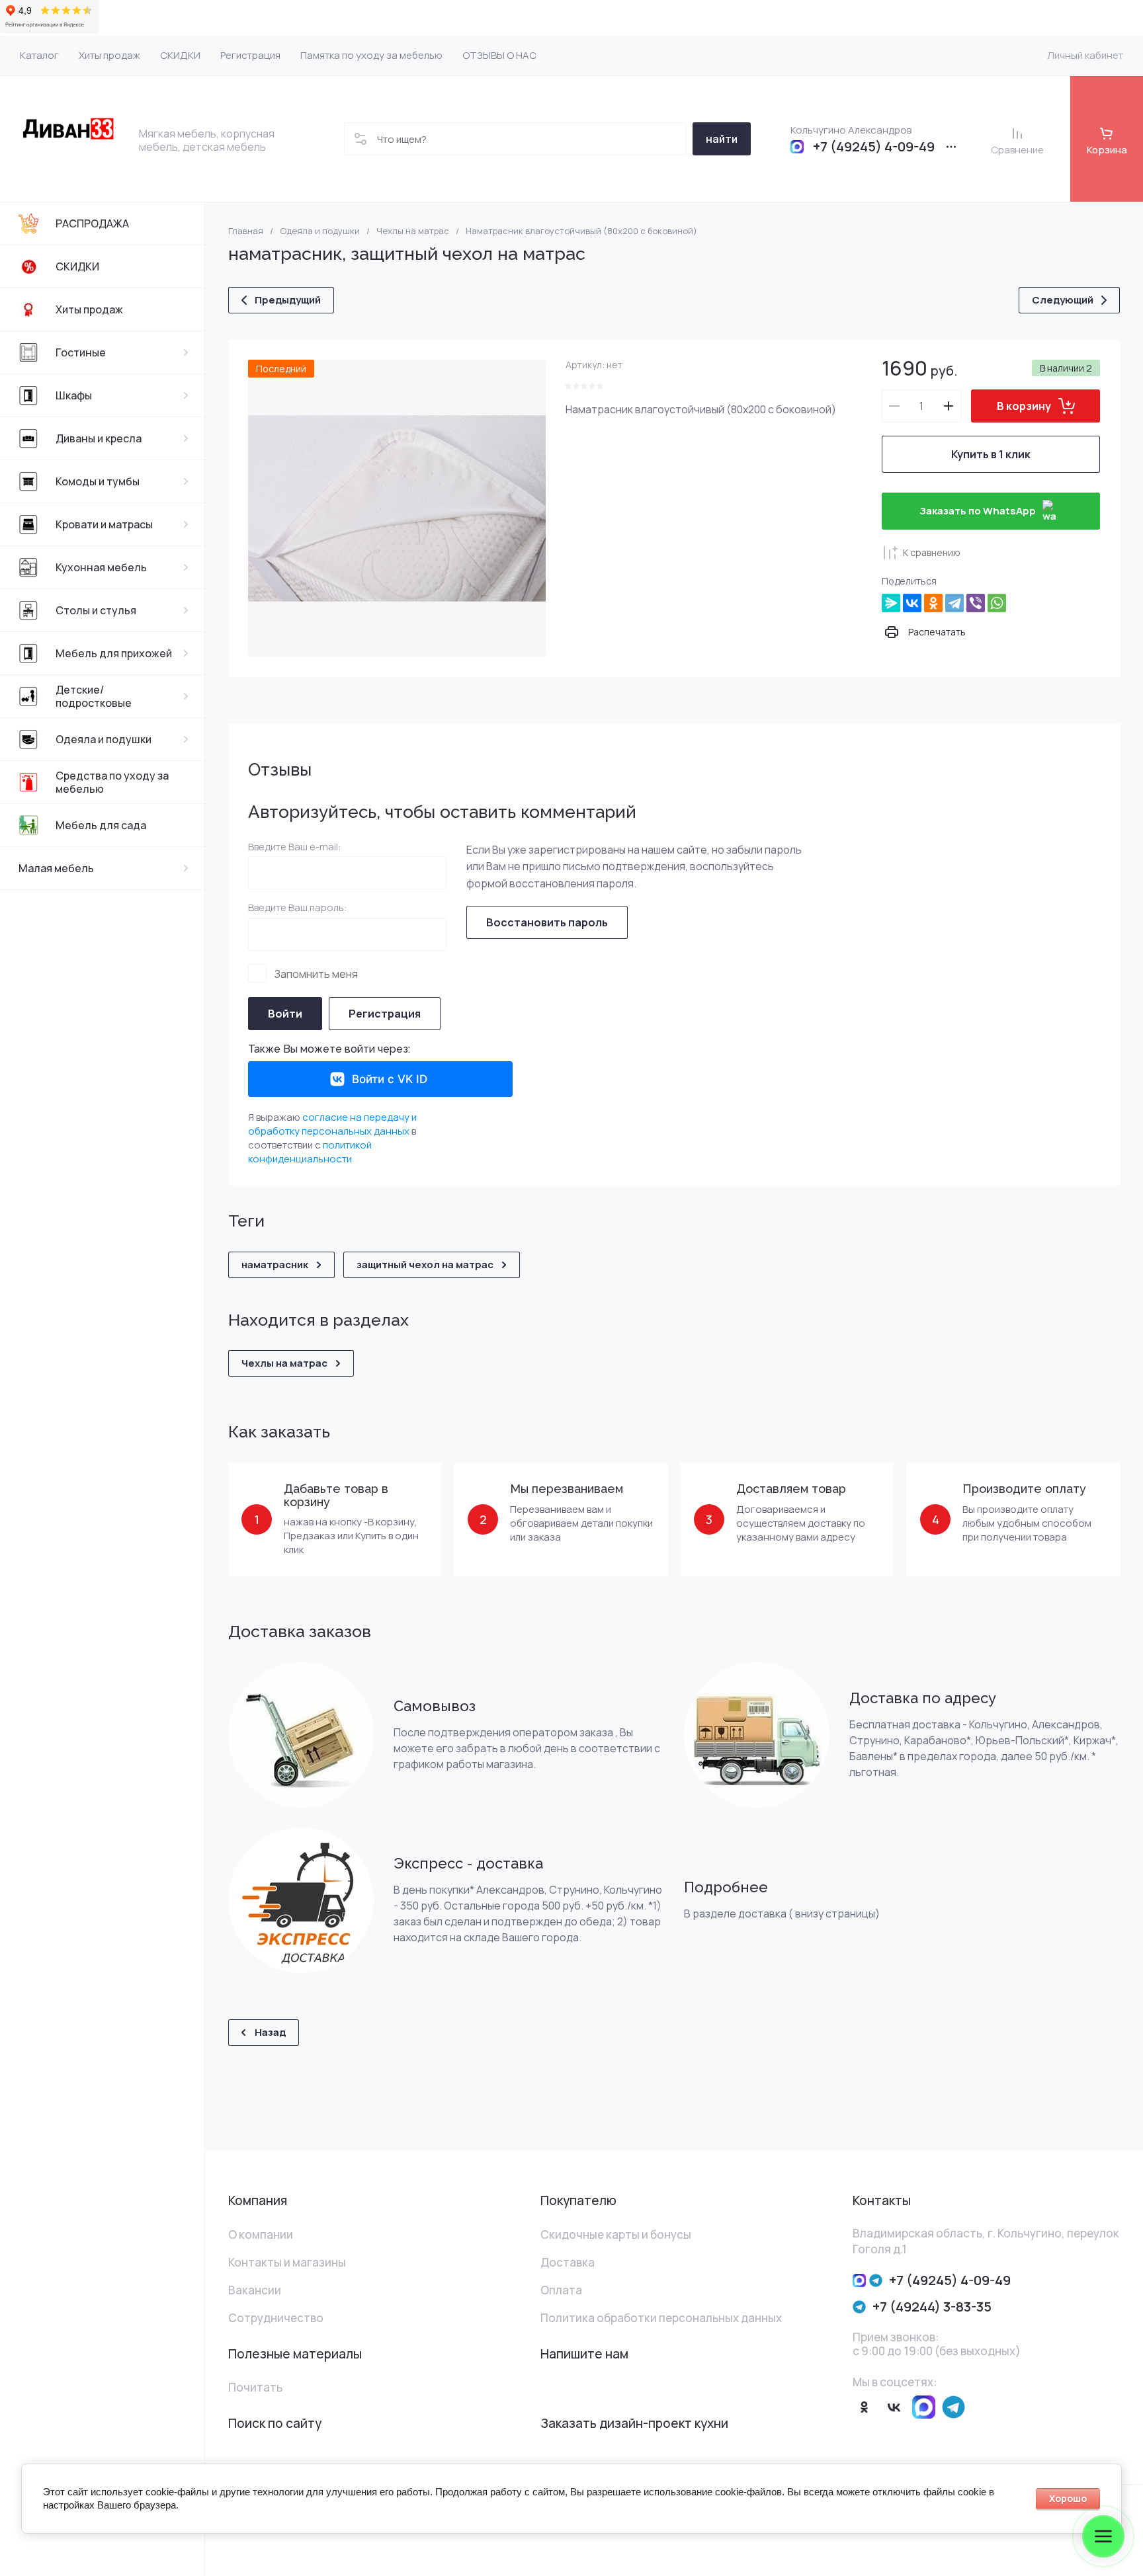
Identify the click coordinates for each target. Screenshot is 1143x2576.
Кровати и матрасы (104, 524)
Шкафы (74, 395)
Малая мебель (56, 868)
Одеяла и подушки (104, 739)
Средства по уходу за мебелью (112, 782)
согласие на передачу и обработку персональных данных (332, 1124)
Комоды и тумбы (98, 481)
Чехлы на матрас (413, 231)
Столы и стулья (96, 610)
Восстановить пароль (547, 922)
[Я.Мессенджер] (891, 603)
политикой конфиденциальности (310, 1152)
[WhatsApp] (997, 603)
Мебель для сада (101, 825)
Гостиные (81, 352)
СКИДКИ (77, 266)
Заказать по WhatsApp (978, 511)
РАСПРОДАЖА (92, 223)
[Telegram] (954, 603)
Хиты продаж (89, 309)
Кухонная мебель (101, 567)
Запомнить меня (316, 974)
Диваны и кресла (99, 438)
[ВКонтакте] (912, 603)
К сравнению (932, 552)
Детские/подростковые (94, 696)
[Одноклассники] (933, 603)
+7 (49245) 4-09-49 (874, 147)
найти (722, 139)
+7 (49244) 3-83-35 (932, 2307)
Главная (246, 231)
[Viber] (976, 603)
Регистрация (385, 1014)
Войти (285, 1014)
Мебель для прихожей (114, 653)
